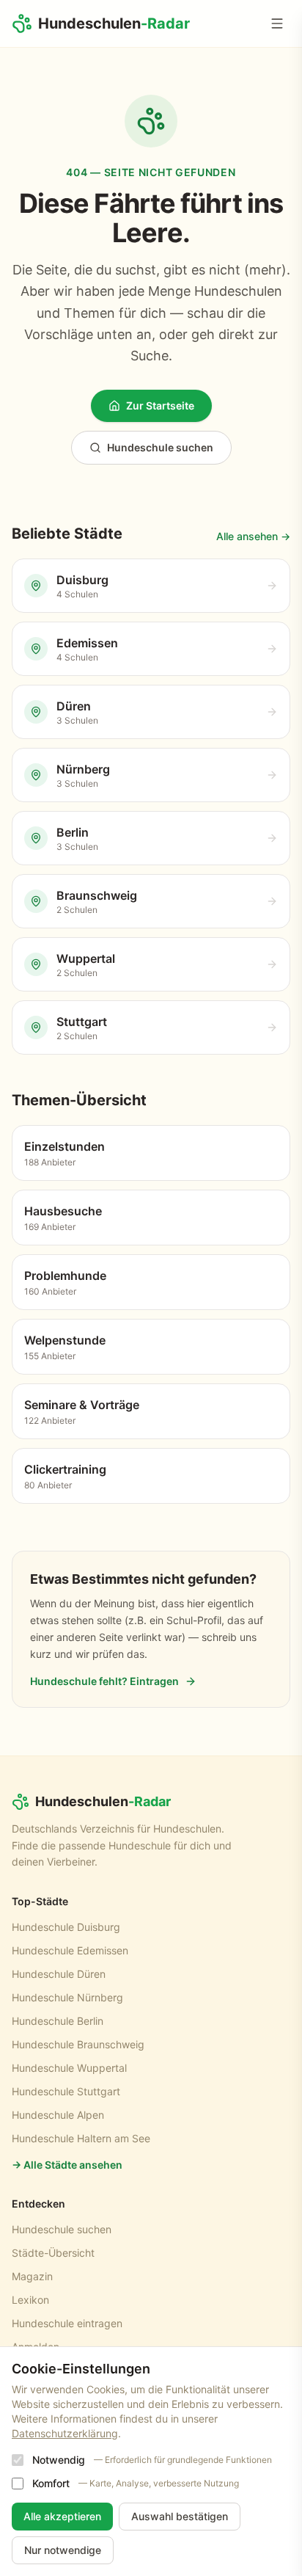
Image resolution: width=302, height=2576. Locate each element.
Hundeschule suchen (160, 447)
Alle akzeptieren (62, 2516)
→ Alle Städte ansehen (67, 2165)
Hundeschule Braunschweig (78, 2044)
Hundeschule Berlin (58, 2021)
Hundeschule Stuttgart (66, 2091)
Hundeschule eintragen (67, 2323)
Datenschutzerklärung (65, 2433)
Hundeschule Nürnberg (67, 1997)
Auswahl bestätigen (180, 2516)
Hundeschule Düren (59, 1974)
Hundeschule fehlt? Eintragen (104, 1681)
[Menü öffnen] (277, 23)
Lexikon (30, 2300)
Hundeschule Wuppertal (69, 2068)
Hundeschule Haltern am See (81, 2138)
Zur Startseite (160, 405)
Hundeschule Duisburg (66, 1927)
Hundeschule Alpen (58, 2115)
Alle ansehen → (253, 536)
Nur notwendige (63, 2550)
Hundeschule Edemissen (70, 1950)
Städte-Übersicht (53, 2253)
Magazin (32, 2276)
